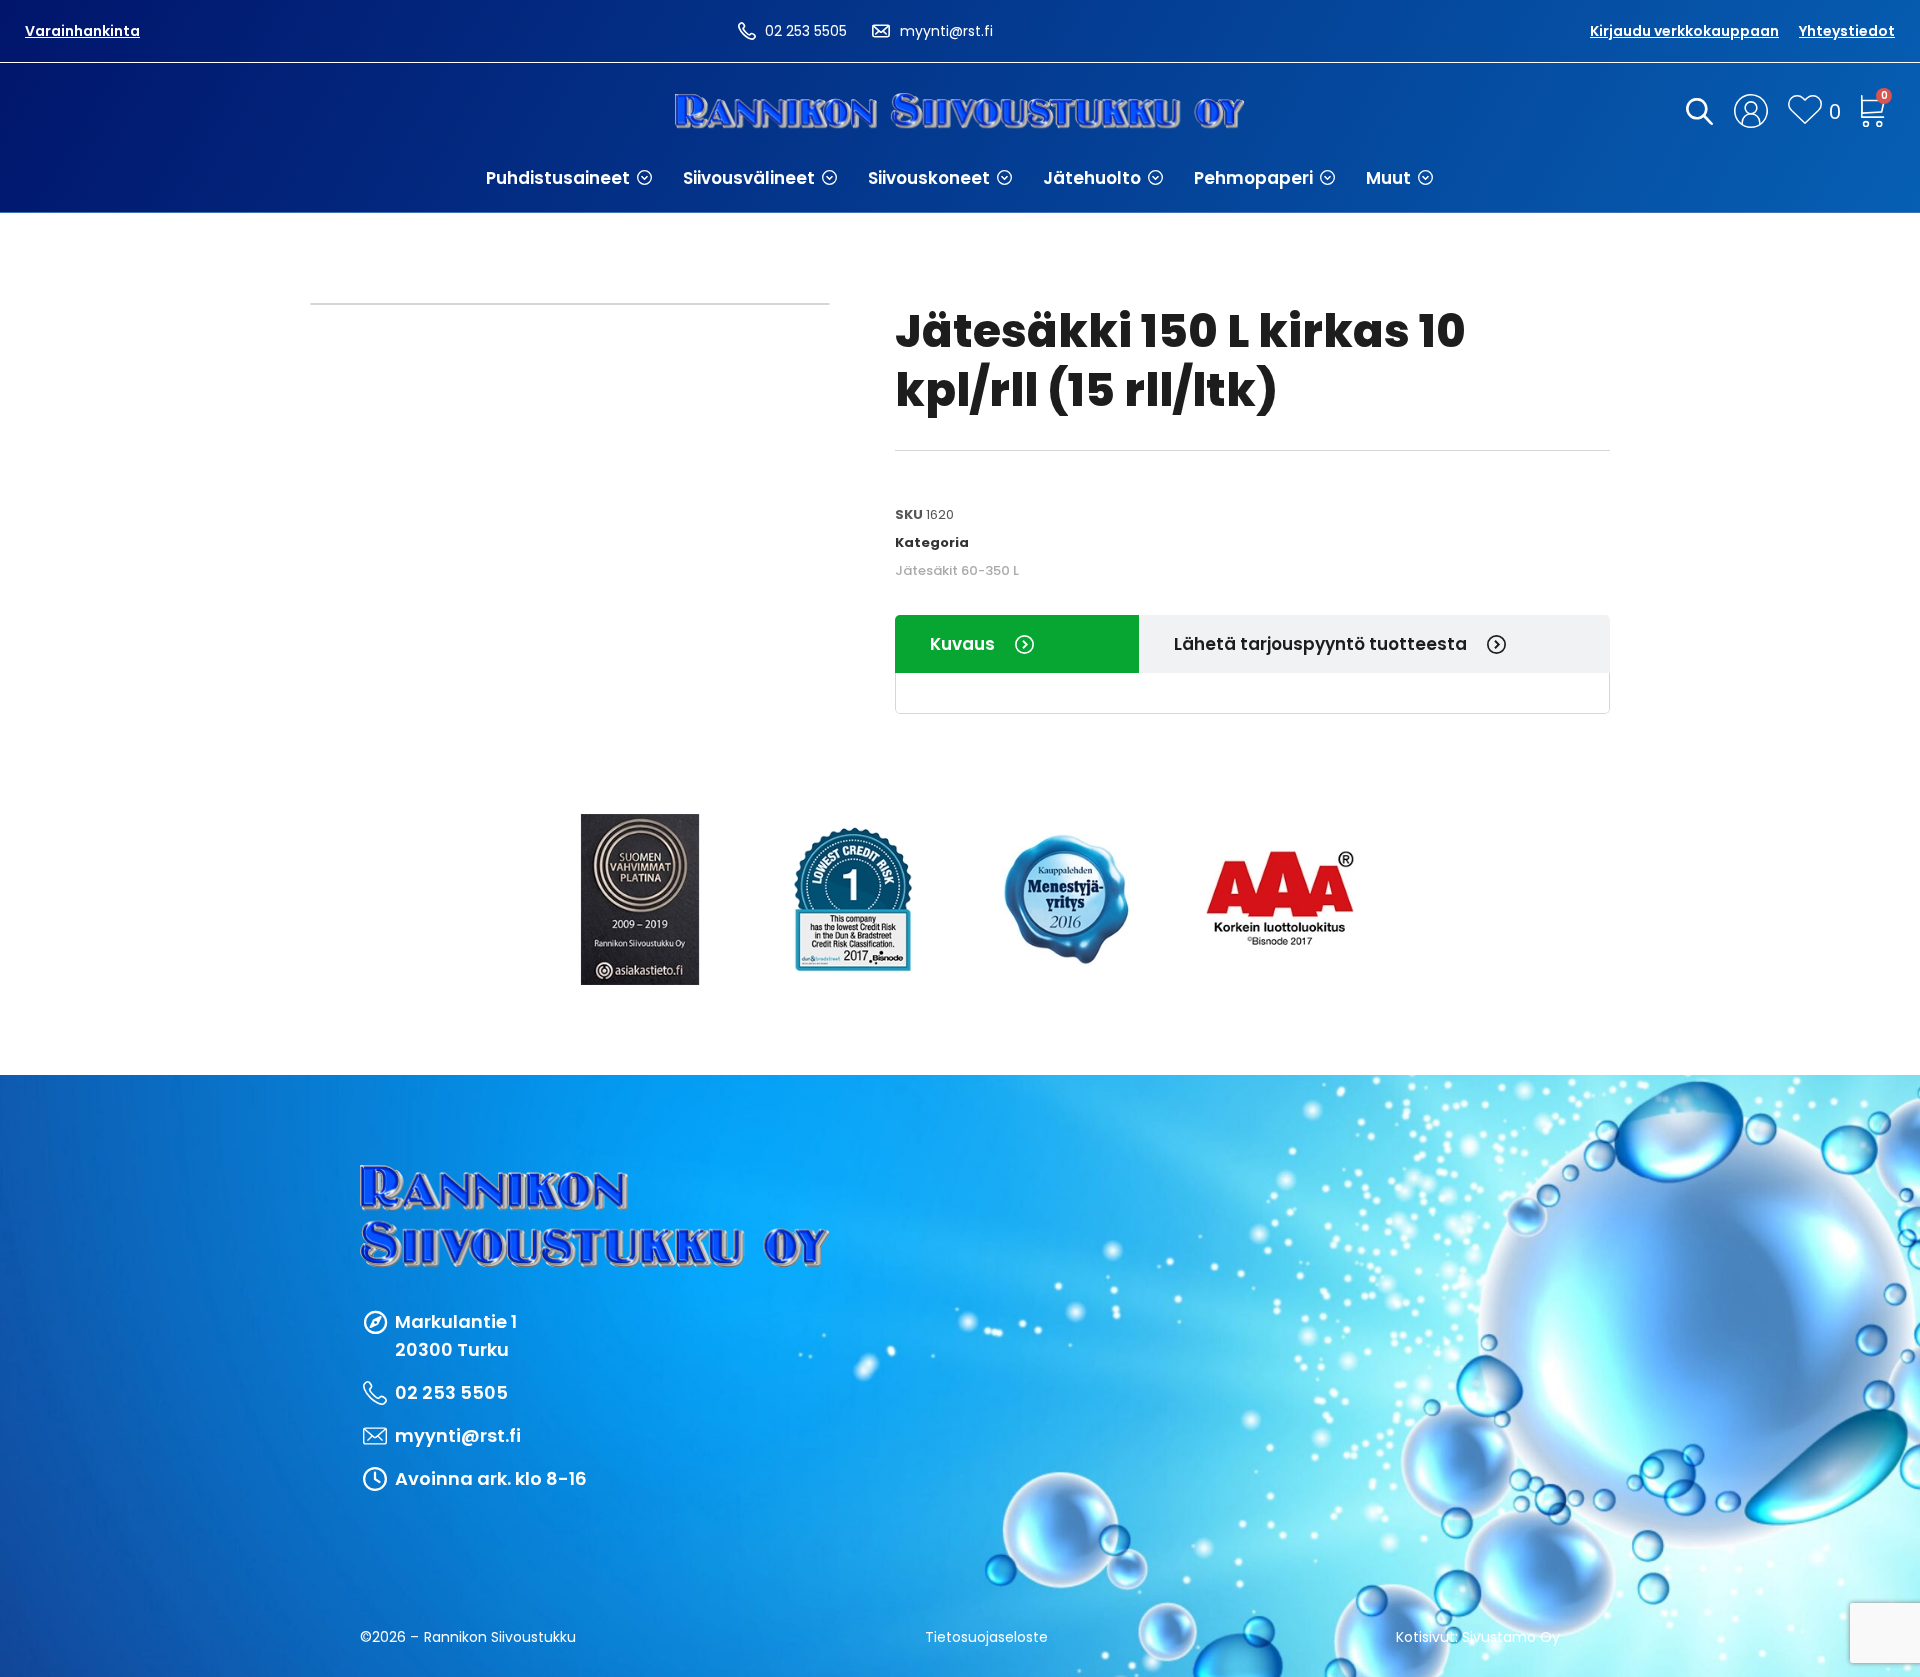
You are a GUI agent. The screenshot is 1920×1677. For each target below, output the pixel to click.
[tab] (1017, 644)
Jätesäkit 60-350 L (957, 570)
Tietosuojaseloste (986, 1637)
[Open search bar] (1696, 111)
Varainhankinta (82, 31)
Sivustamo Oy (1511, 1637)
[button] (569, 178)
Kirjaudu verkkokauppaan (1684, 31)
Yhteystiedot (1847, 31)
